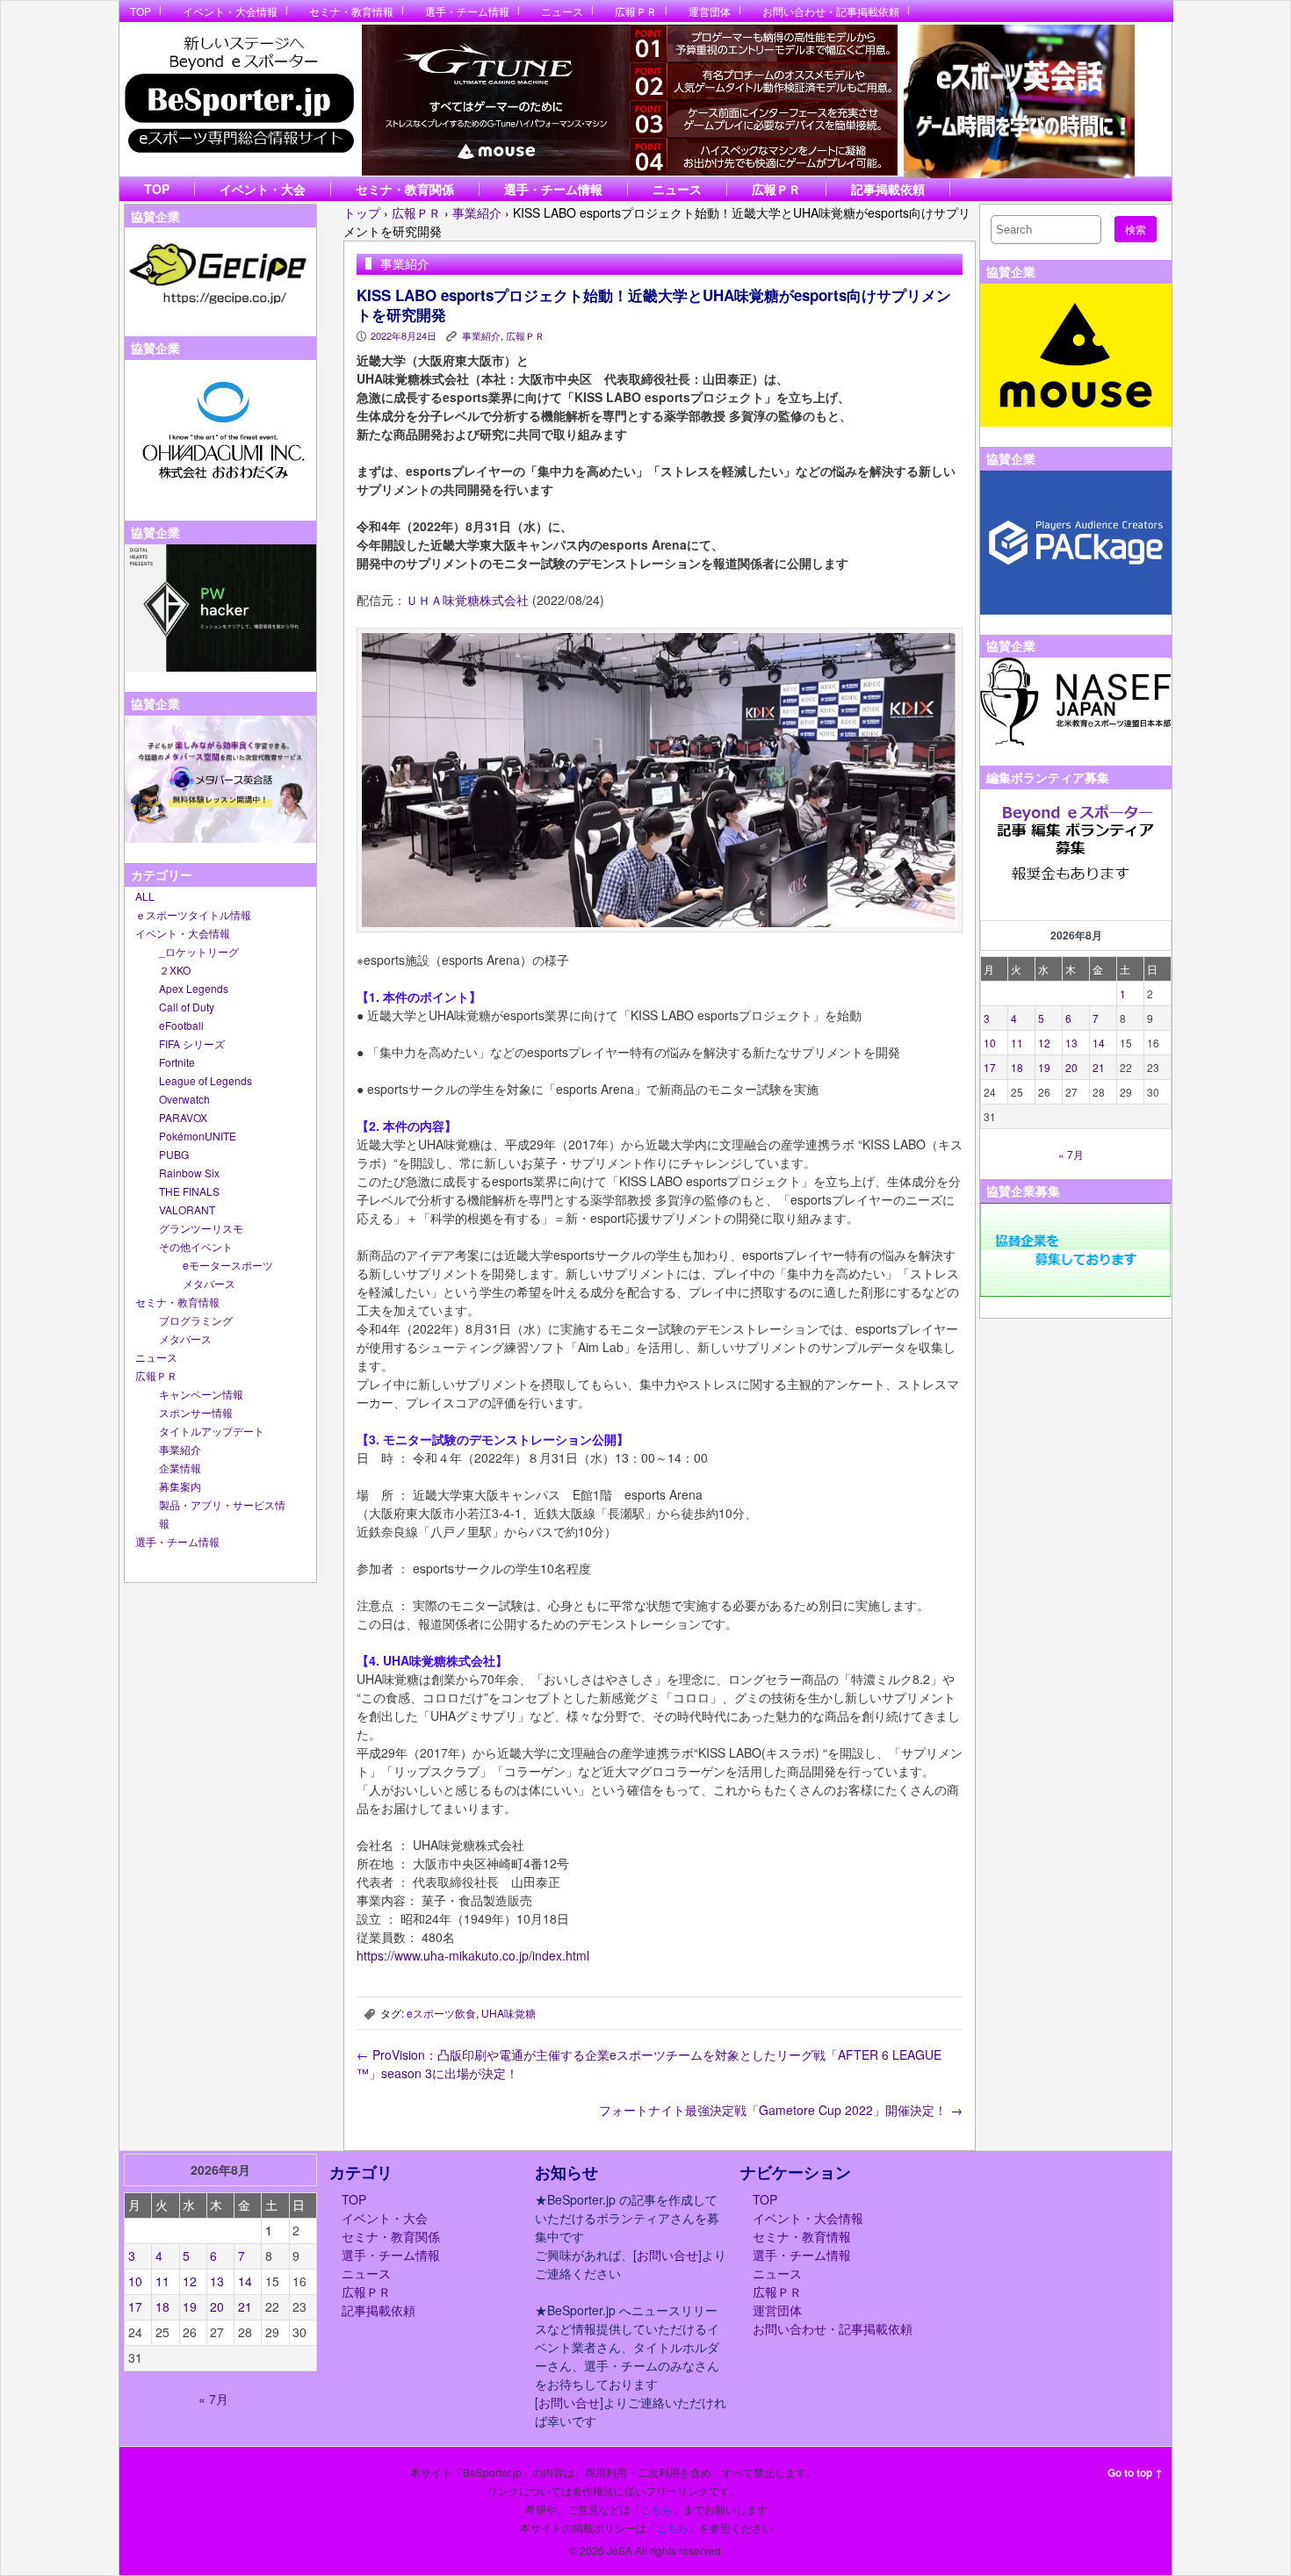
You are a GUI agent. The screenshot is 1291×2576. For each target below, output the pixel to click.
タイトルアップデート (212, 1431)
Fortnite (177, 1062)
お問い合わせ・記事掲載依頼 (831, 11)
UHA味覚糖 (508, 2013)
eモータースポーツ (228, 1265)
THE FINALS (189, 1191)
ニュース (562, 11)
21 (1099, 1067)
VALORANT (187, 1209)
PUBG (174, 1154)
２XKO (175, 970)
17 (990, 1067)
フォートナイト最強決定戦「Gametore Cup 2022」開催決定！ (781, 2110)
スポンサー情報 (196, 1412)
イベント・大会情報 (230, 11)
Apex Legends (194, 988)
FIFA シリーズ (192, 1043)
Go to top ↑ (1135, 2472)
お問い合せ (667, 2255)
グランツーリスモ (201, 1228)
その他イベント (196, 1246)
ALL (145, 896)
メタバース (209, 1283)
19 (1044, 1067)
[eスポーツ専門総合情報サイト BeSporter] (238, 100)
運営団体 (710, 11)
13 (1071, 1043)
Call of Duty (187, 1007)
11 (1017, 1043)
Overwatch (184, 1099)
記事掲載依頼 (888, 189)
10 (990, 1043)
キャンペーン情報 (201, 1394)
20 (1071, 1067)
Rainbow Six (189, 1173)
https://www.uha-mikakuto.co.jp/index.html (473, 1955)
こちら (657, 2509)
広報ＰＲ (636, 11)
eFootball (181, 1025)
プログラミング (196, 1320)
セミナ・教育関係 (405, 189)
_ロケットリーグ (199, 951)
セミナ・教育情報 (351, 11)
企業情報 (180, 1468)
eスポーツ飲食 (441, 2013)
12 (1044, 1043)
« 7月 (1071, 1154)
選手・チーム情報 (467, 11)
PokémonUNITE (198, 1136)
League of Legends (206, 1080)
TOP (141, 11)
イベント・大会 (263, 189)
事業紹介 (180, 1449)
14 (1099, 1043)
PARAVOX (183, 1117)
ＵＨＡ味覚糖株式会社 (467, 600)
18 (1017, 1067)
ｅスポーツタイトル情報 (193, 914)
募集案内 (180, 1486)
